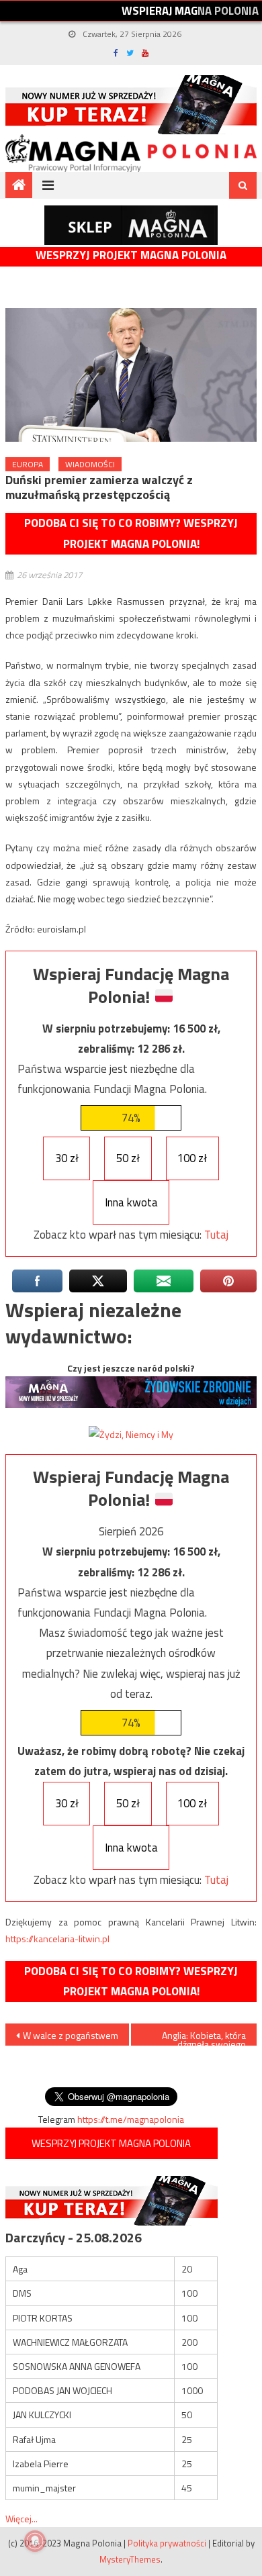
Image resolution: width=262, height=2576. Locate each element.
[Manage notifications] (35, 2541)
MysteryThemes (130, 2559)
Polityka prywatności (167, 2543)
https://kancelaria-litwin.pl (57, 1939)
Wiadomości (90, 464)
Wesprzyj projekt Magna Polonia (131, 255)
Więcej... (21, 2519)
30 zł (67, 1158)
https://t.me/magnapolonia (131, 2119)
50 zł (128, 1158)
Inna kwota (131, 1202)
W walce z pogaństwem (71, 2035)
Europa (28, 464)
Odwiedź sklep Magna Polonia (131, 225)
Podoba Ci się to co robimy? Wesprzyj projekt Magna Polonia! (131, 533)
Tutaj (216, 1235)
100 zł (192, 1158)
